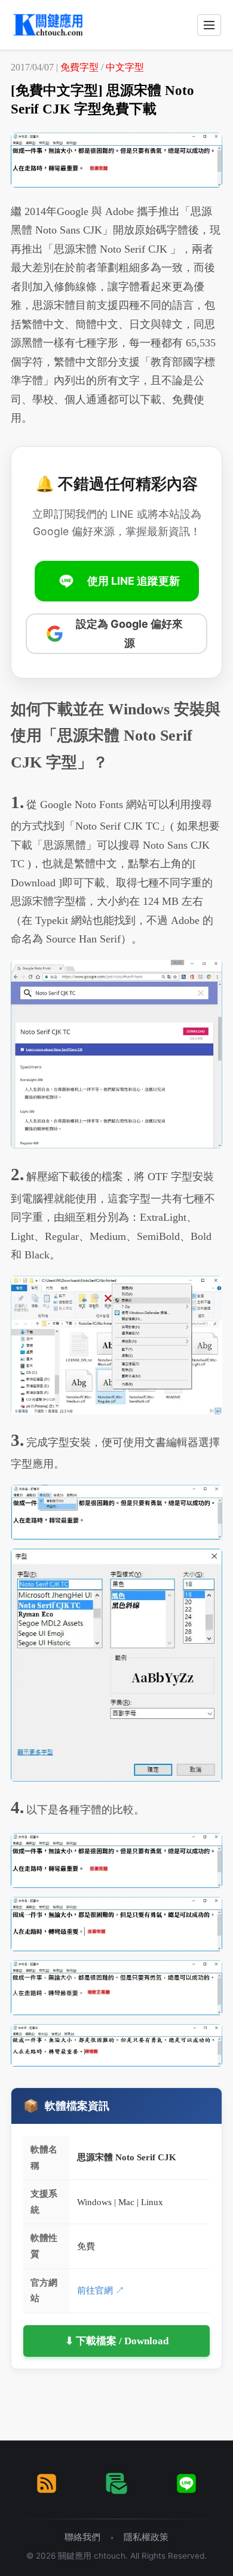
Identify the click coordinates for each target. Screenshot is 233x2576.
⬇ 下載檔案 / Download (117, 2341)
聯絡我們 (82, 2537)
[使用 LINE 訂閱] (186, 2483)
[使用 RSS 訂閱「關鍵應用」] (47, 2483)
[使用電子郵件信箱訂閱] (116, 2483)
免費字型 (79, 67)
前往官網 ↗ (101, 2290)
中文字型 (125, 67)
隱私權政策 (146, 2537)
